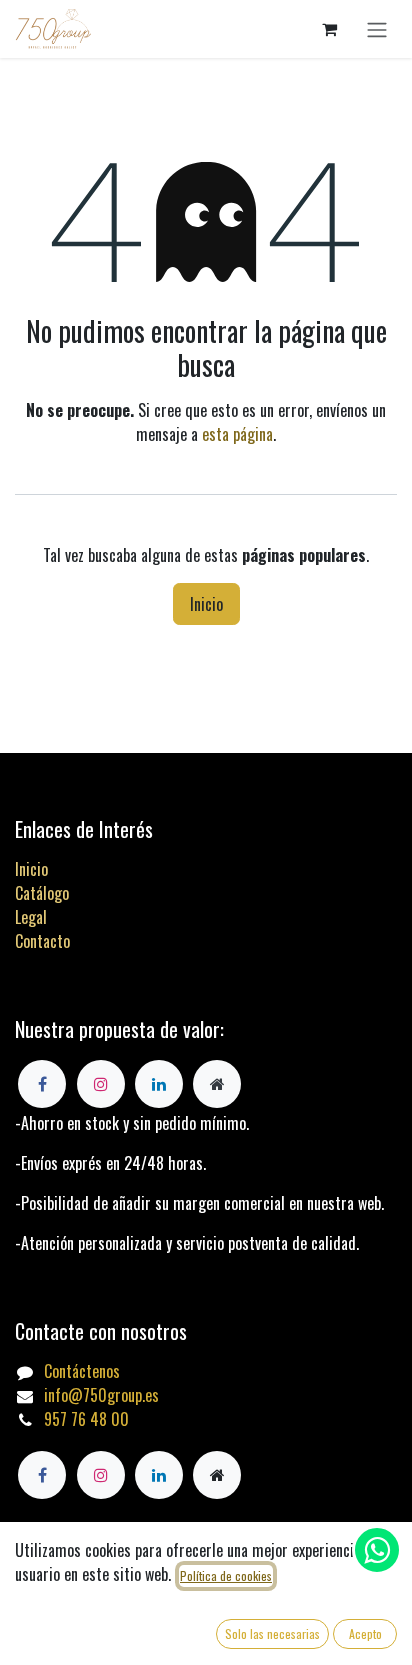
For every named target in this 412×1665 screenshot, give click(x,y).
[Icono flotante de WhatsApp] (377, 1550)
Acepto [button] (365, 1633)
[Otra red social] (217, 1475)
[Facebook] (42, 1475)
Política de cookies (226, 1575)
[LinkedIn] (159, 1475)
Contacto (42, 941)
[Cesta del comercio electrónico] (329, 29)
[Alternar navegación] (377, 29)
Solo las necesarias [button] (272, 1633)
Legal (31, 917)
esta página (237, 434)
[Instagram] (101, 1475)
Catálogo (42, 893)
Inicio (206, 604)
